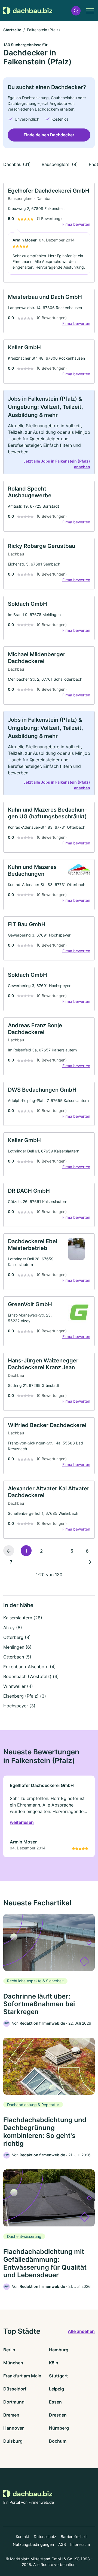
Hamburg (59, 2350)
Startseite (12, 30)
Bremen (11, 2415)
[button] (76, 11)
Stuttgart (58, 2376)
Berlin (9, 2350)
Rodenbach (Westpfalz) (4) (31, 1676)
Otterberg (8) (17, 1637)
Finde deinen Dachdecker (49, 135)
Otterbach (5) (17, 1657)
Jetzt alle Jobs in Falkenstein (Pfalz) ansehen (57, 464)
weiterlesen (22, 1822)
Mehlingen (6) (17, 1647)
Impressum (80, 2544)
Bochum (58, 2441)
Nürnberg (59, 2428)
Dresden (58, 2415)
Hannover (13, 2428)
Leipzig (56, 2389)
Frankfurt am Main (22, 2376)
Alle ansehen (81, 2331)
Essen (55, 2402)
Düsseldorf (15, 2389)
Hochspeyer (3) (19, 1706)
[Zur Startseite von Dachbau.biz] (28, 11)
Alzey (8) (13, 1628)
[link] (49, 233)
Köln (54, 2363)
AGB (62, 2544)
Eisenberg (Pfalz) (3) (25, 1696)
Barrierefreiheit (74, 2536)
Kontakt (23, 2536)
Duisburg (13, 2441)
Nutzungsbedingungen (33, 2544)
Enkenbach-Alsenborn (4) (30, 1667)
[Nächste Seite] (89, 1562)
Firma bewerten (76, 224)
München (13, 2363)
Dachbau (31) (17, 164)
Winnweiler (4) (18, 1686)
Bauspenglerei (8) (60, 164)
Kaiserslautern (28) (23, 1618)
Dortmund (14, 2402)
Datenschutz (45, 2536)
